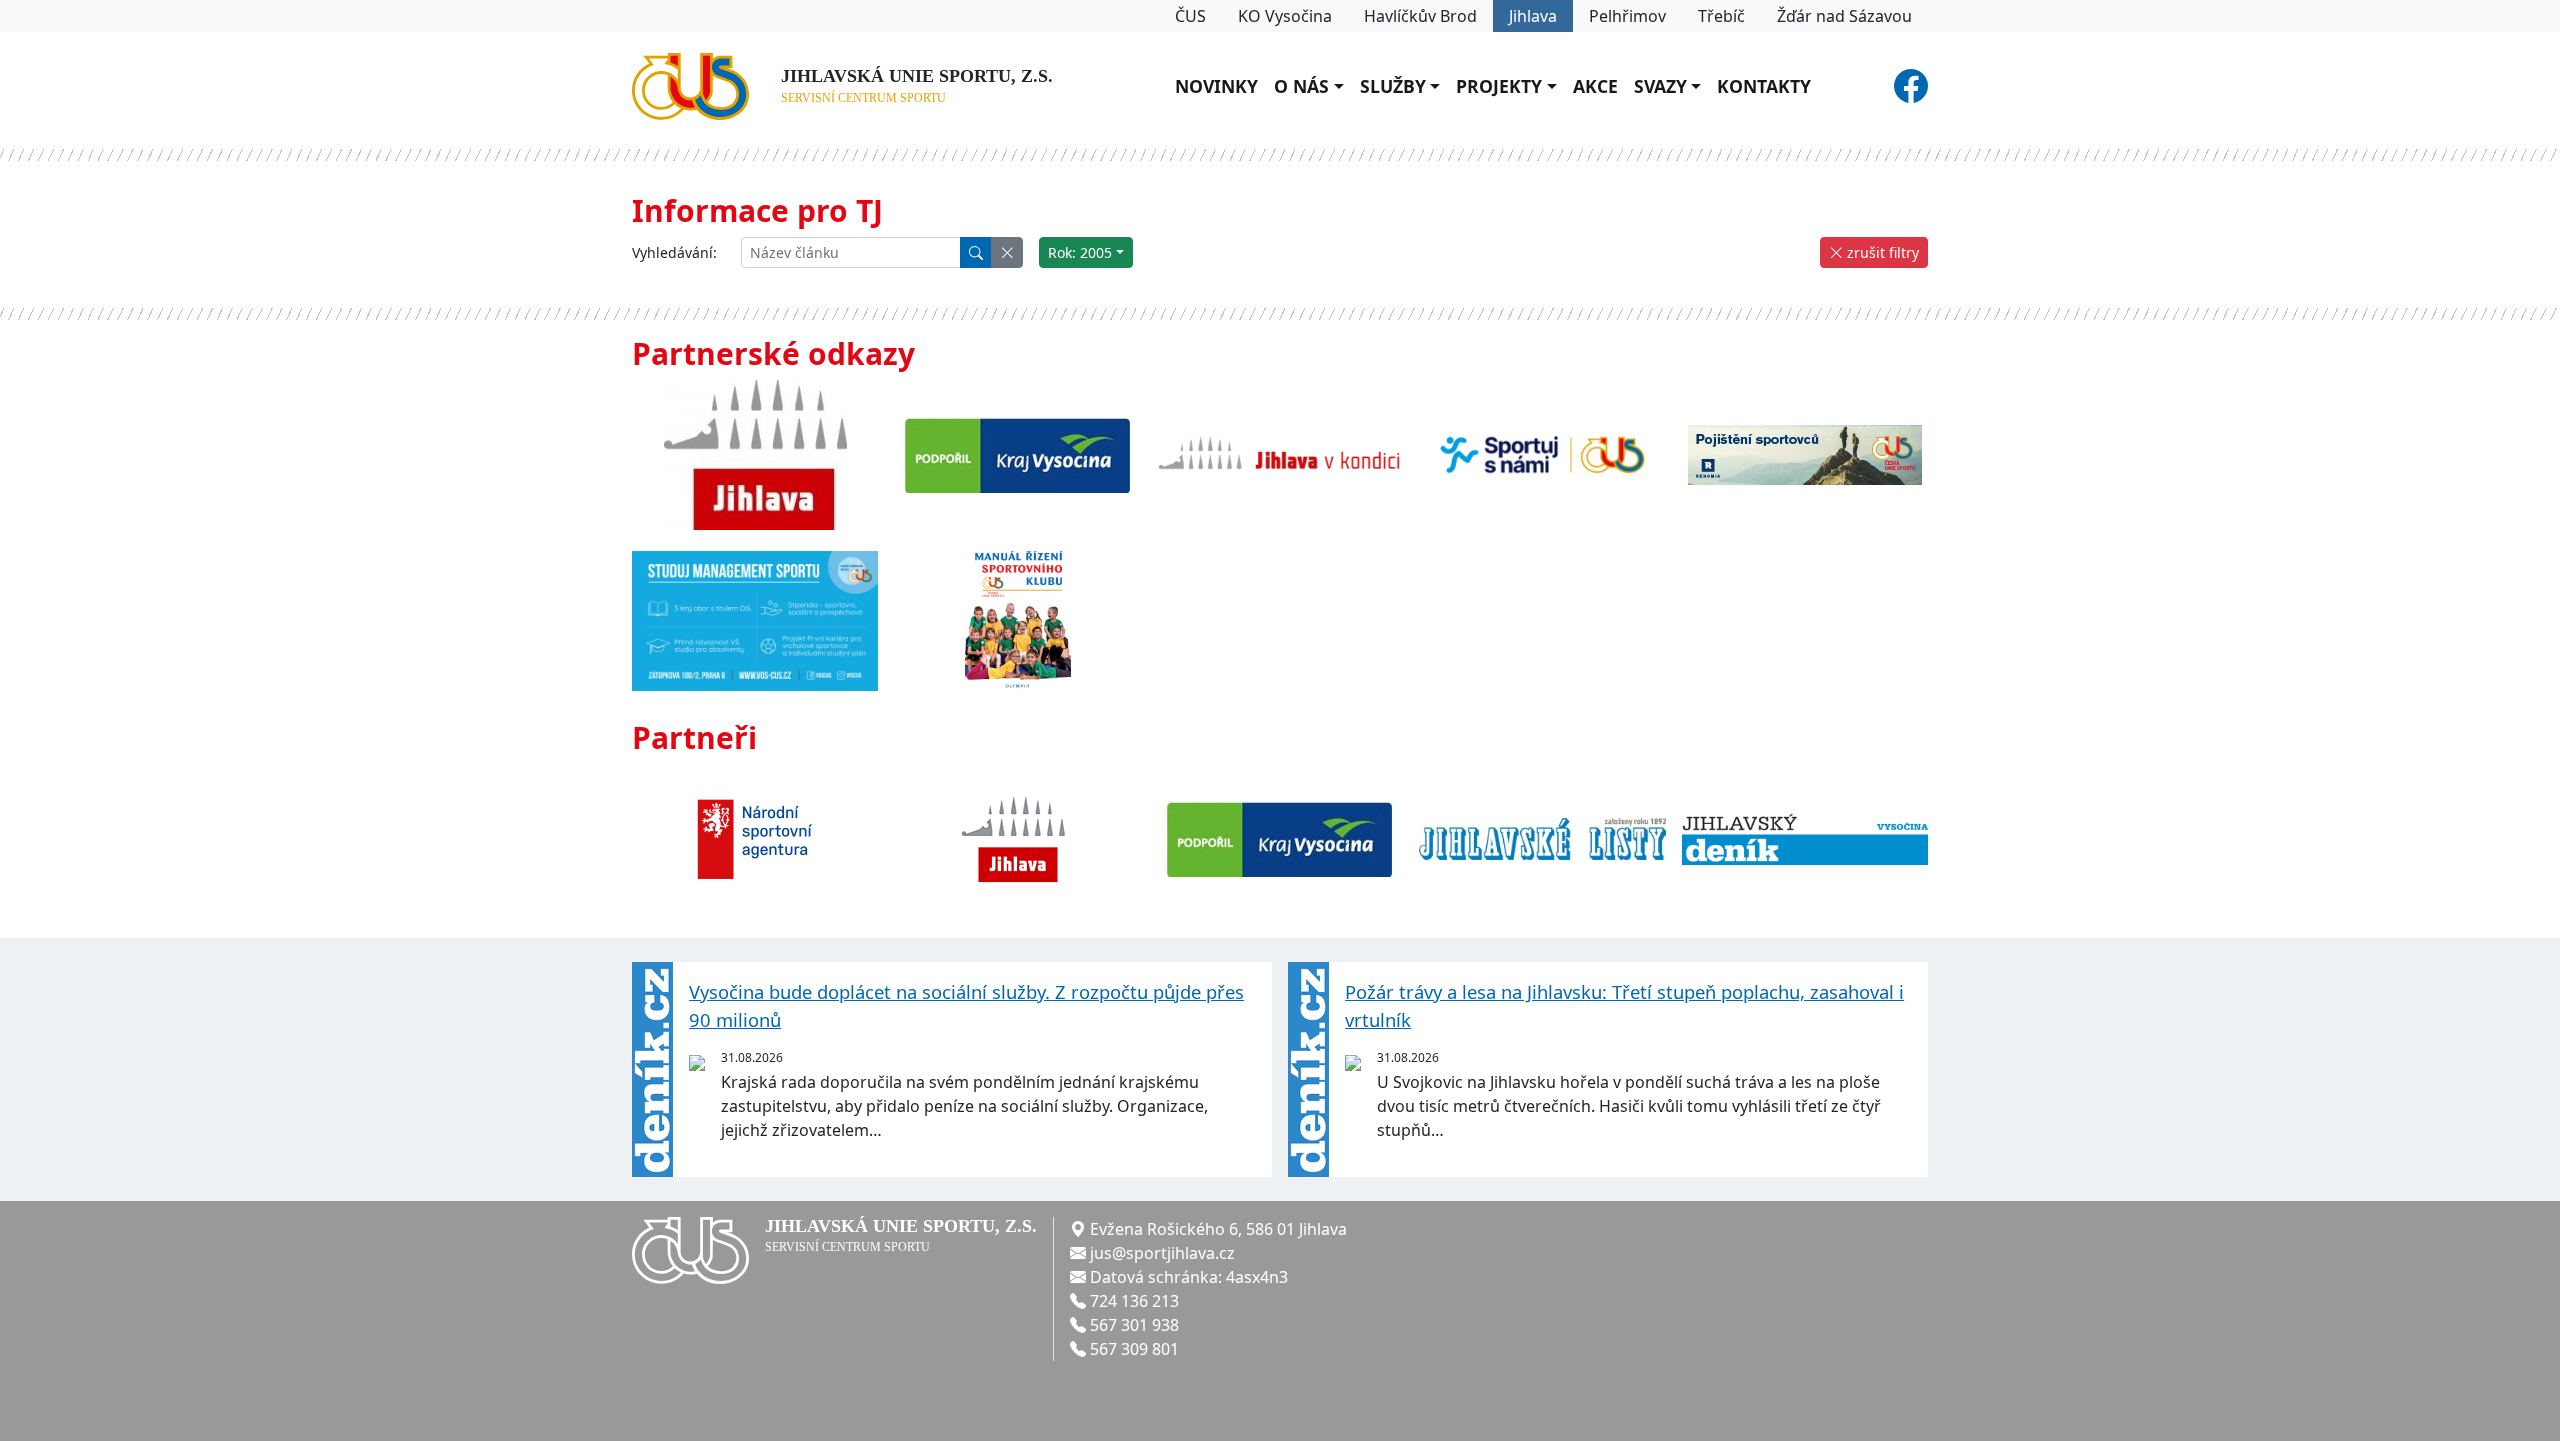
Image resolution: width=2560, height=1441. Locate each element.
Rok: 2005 (1080, 252)
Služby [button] (1393, 86)
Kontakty (1764, 86)
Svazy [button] (1660, 86)
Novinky (1216, 86)
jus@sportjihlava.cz (1162, 1253)
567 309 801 (1134, 1349)
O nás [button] (1301, 86)
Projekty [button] (1499, 86)
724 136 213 (1134, 1301)
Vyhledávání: (674, 252)
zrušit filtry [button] (1881, 252)
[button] (1007, 252)
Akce (1595, 86)
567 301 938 (1134, 1325)
